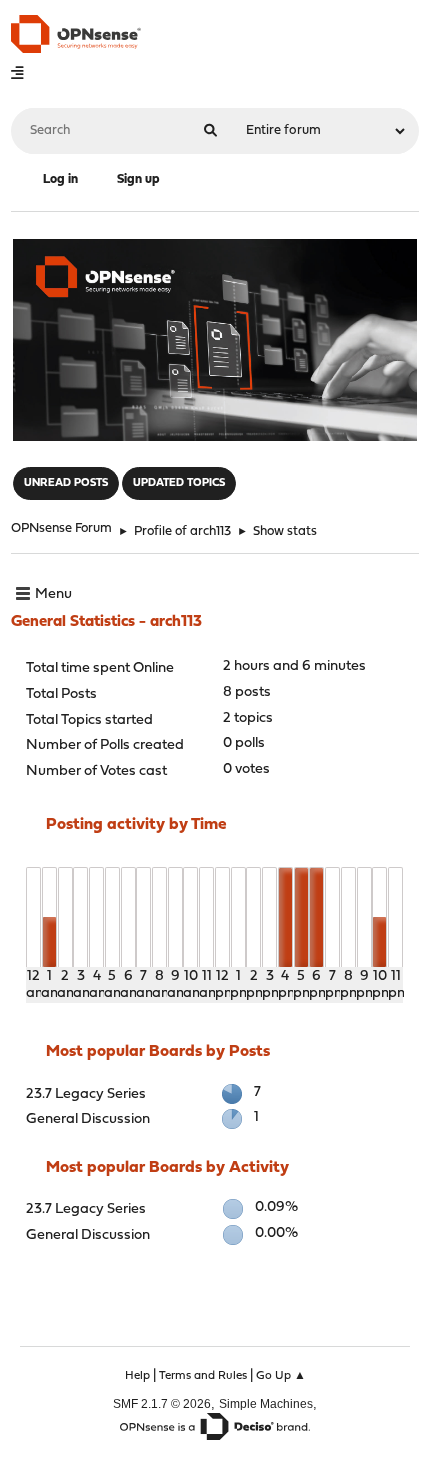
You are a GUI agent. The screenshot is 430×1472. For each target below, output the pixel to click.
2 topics (248, 718)
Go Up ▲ (281, 1376)
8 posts (247, 692)
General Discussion (88, 1119)
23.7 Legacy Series (86, 1094)
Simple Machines (266, 1403)
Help (137, 1376)
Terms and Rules (203, 1376)
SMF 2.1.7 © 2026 (162, 1403)
